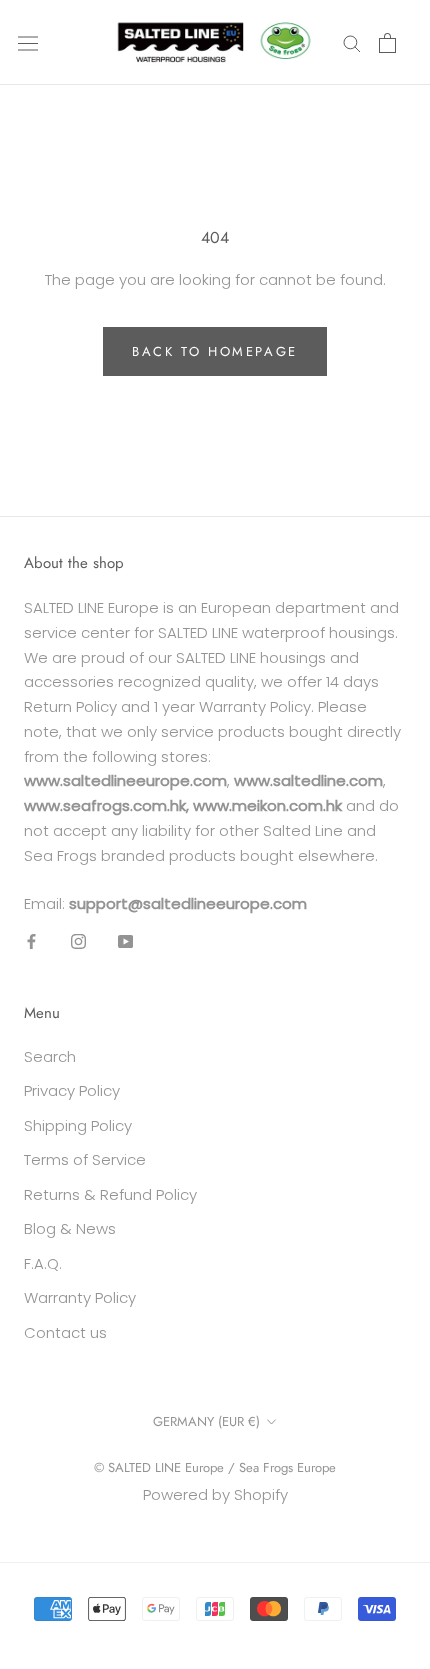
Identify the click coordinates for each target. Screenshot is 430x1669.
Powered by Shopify (215, 1494)
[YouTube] (125, 940)
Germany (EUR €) (206, 1421)
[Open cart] (387, 43)
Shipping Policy (78, 1125)
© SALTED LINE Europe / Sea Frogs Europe (215, 1467)
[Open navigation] (28, 42)
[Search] (352, 42)
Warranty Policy (80, 1297)
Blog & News (70, 1228)
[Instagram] (78, 940)
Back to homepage (215, 351)
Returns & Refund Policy (110, 1194)
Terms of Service (85, 1159)
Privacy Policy (72, 1090)
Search (50, 1056)
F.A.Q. (43, 1263)
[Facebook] (31, 940)
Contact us (65, 1332)
